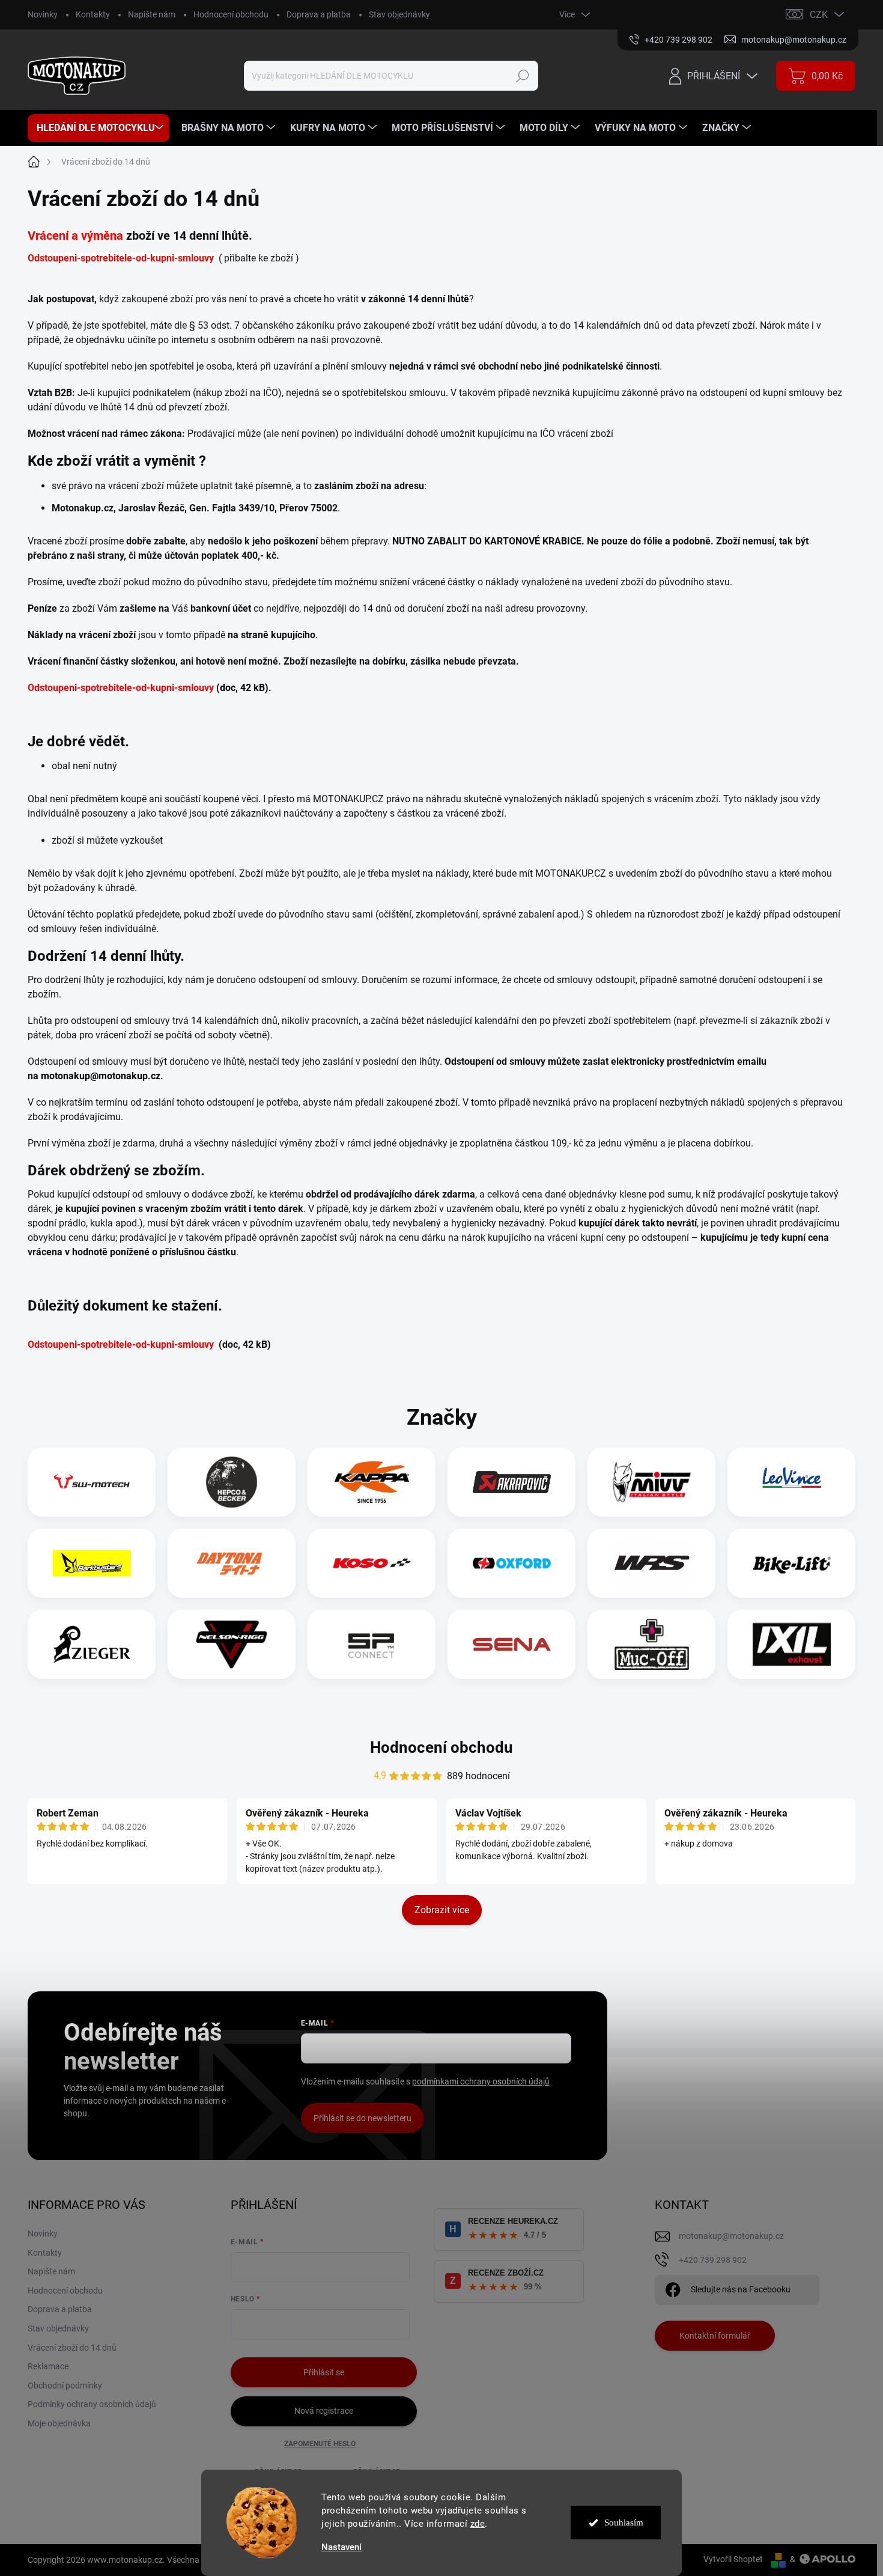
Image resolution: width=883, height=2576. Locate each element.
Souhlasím (624, 2523)
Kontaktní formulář (715, 2336)
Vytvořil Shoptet (733, 2559)
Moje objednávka (59, 2423)
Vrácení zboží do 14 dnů (72, 2348)
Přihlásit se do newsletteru (363, 2118)
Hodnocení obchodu (231, 14)
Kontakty (93, 14)
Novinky (43, 14)
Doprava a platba (319, 14)
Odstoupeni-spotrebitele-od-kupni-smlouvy (121, 258)
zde (478, 2524)
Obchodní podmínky (65, 2386)
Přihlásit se (324, 2372)
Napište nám (152, 14)
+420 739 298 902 (713, 2260)
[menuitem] (99, 128)
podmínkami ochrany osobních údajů (481, 2081)
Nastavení (341, 2547)
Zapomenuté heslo (320, 2444)
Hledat (523, 76)
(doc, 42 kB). (244, 688)
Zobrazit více (442, 1910)
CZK (819, 15)
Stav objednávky (399, 14)
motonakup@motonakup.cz (101, 1076)
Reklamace (48, 2366)
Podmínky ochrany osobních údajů (92, 2404)
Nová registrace (324, 2411)
